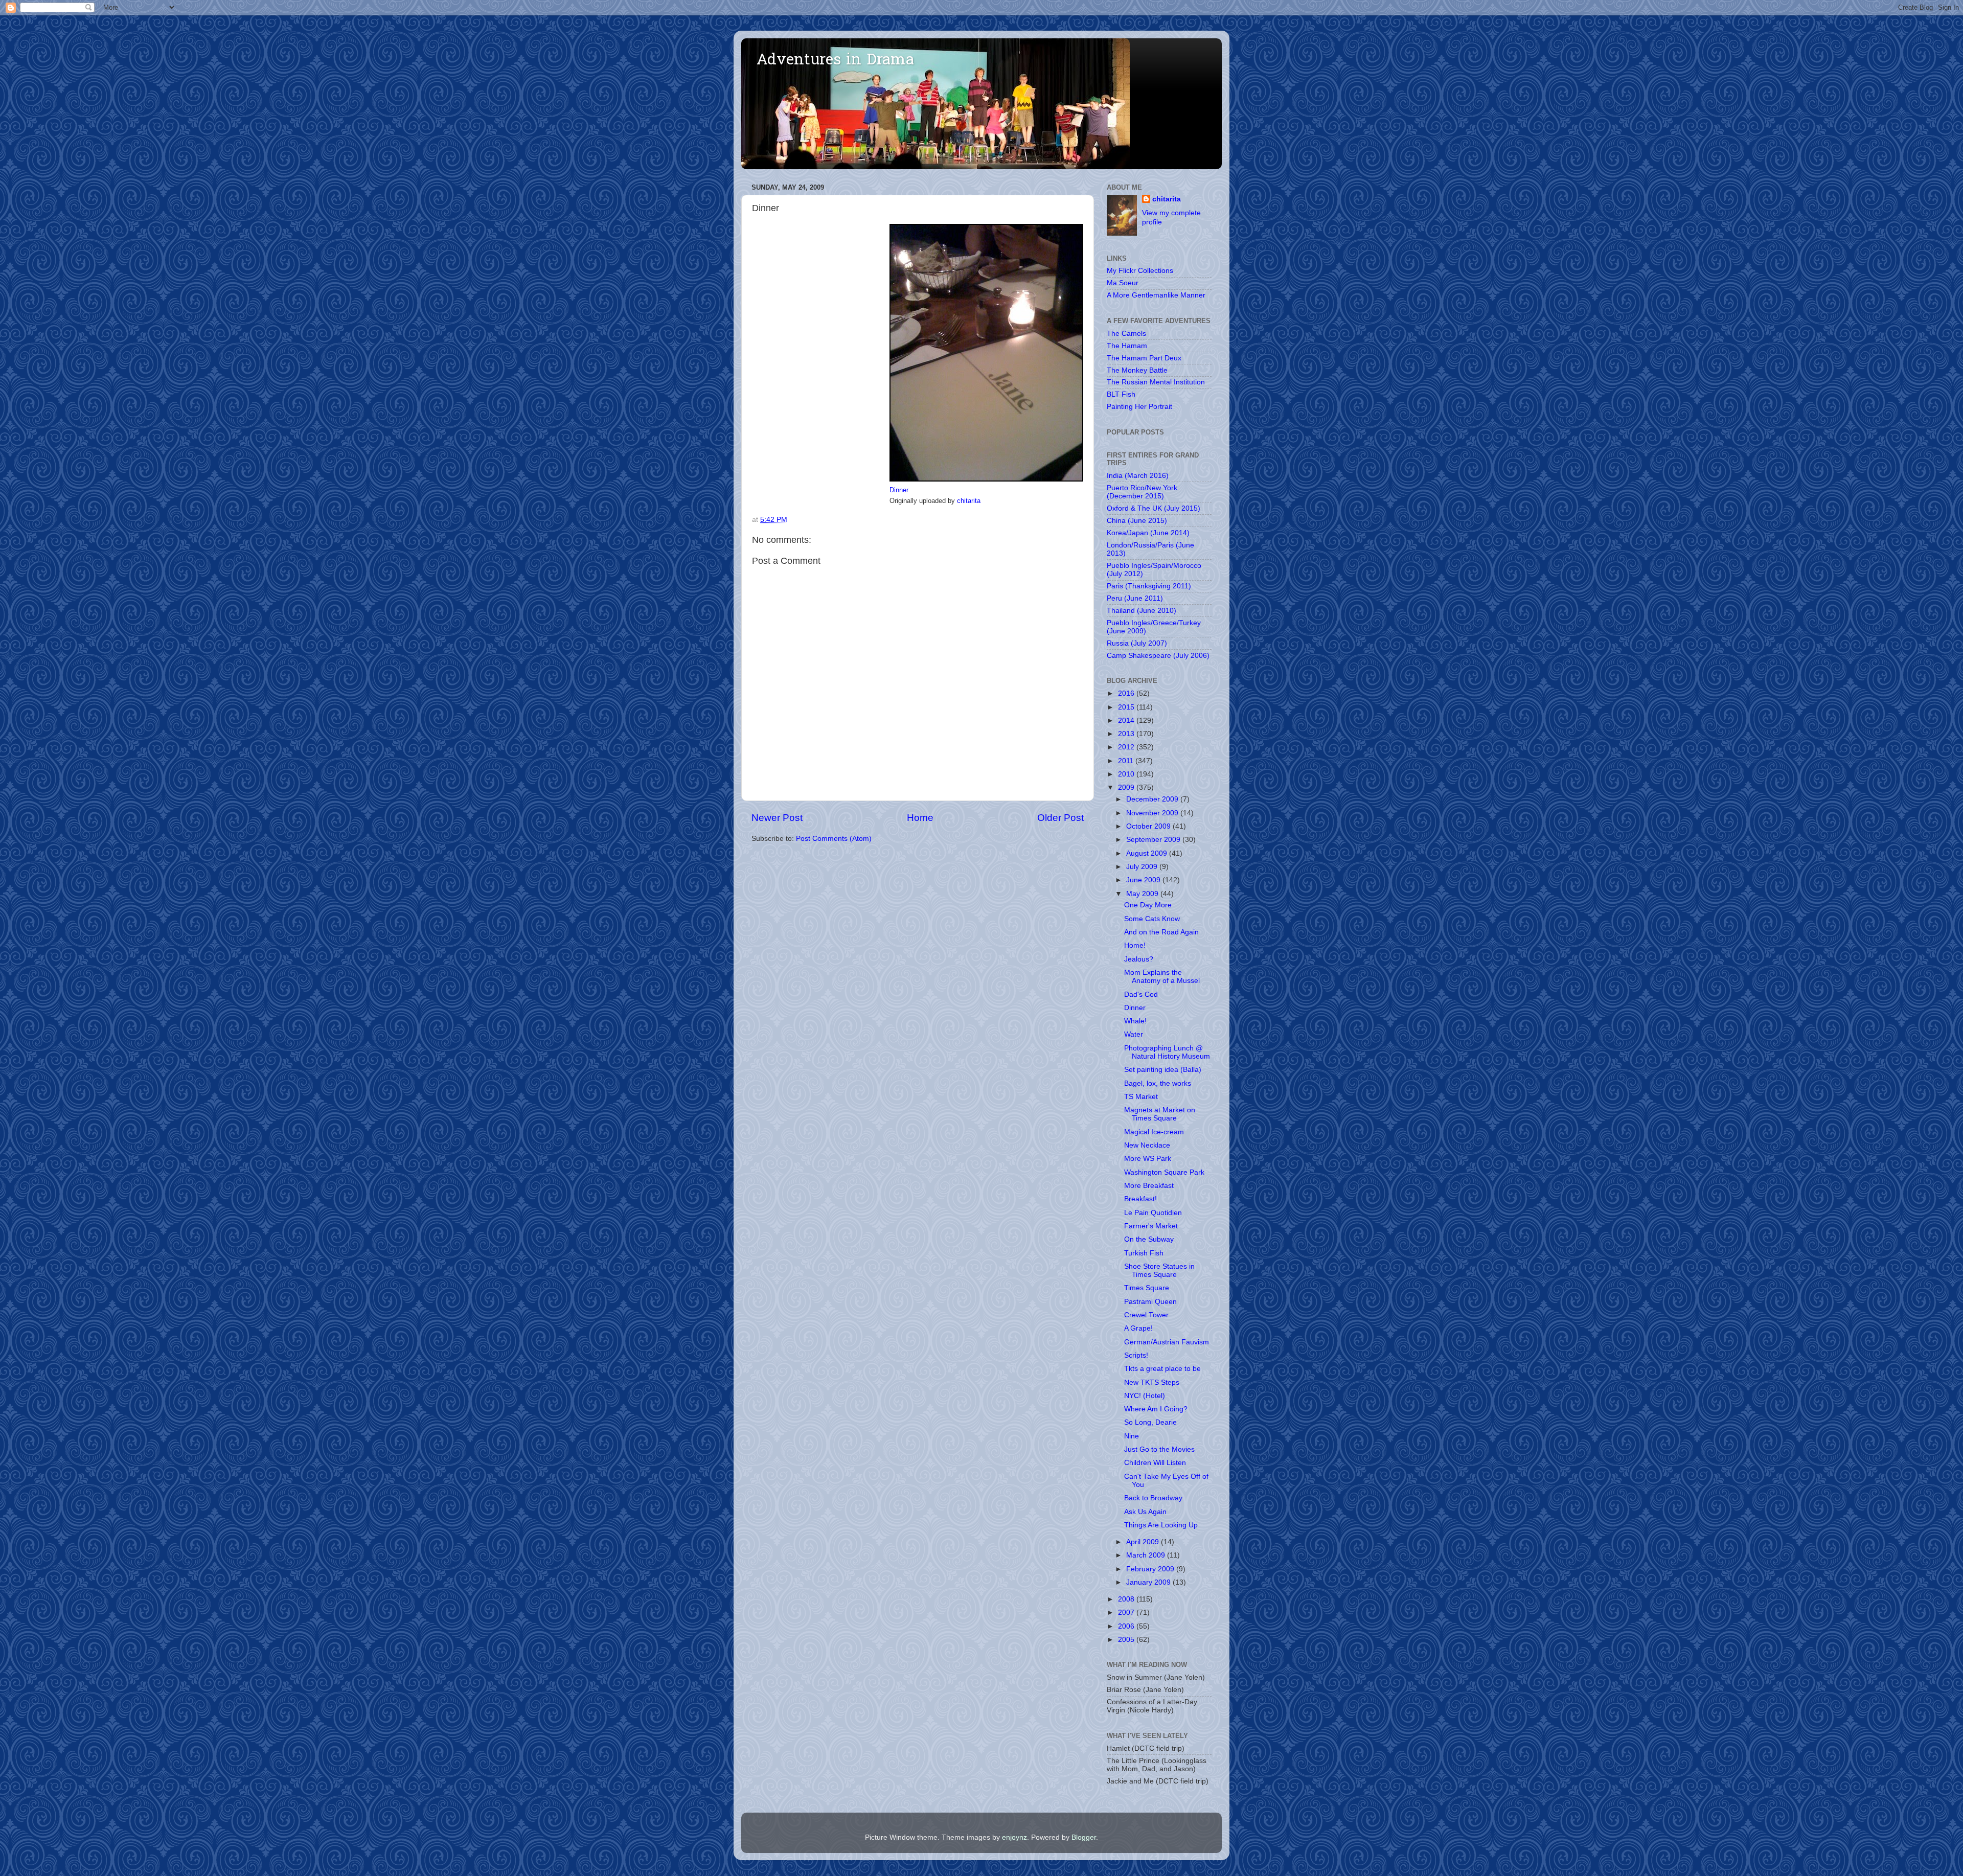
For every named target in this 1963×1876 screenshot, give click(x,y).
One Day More (1148, 905)
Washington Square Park (1164, 1172)
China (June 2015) (1137, 521)
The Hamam (1127, 346)
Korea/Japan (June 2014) (1148, 533)
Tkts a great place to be (1162, 1369)
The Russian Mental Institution (1156, 382)
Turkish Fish (1144, 1253)
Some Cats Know (1152, 919)
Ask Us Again (1145, 1512)
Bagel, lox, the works (1158, 1083)
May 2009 (1143, 894)
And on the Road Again (1161, 932)
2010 (1127, 774)
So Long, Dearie (1150, 1422)
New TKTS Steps (1152, 1382)
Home (920, 818)
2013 (1127, 734)
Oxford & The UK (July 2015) (1154, 508)
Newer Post (777, 818)
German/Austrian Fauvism (1167, 1342)
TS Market (1141, 1097)
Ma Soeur (1123, 283)
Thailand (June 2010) (1142, 611)
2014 (1127, 720)
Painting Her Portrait (1139, 407)
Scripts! (1136, 1355)
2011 (1127, 761)
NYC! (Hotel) (1145, 1396)
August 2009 (1148, 853)
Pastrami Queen (1150, 1302)
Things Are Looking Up (1161, 1525)
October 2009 (1149, 826)
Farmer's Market (1151, 1226)
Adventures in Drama (835, 61)
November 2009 (1153, 813)
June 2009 (1144, 880)
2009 (1127, 787)
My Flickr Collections (1140, 271)
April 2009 (1144, 1542)
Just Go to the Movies (1159, 1449)
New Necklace (1147, 1145)
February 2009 (1151, 1569)
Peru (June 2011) (1135, 598)
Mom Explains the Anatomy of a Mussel (1162, 977)
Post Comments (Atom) (834, 839)
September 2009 (1154, 840)
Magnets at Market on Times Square (1160, 1114)
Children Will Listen (1155, 1463)
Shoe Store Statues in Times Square (1159, 1271)
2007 (1127, 1612)
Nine (1132, 1436)
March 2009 (1147, 1555)
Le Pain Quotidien (1153, 1213)
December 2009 (1153, 799)
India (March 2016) (1138, 476)
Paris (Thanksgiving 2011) (1149, 586)
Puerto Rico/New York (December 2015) (1142, 492)
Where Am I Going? (1156, 1409)
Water (1134, 1034)
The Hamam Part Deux (1144, 358)
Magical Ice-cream (1154, 1132)
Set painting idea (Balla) (1163, 1070)
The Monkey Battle (1137, 370)
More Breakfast (1149, 1186)
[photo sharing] (986, 479)
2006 (1127, 1626)
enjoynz (1014, 1837)
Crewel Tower (1146, 1315)
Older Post (1060, 818)
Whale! (1135, 1021)
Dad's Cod (1141, 994)
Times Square (1147, 1288)
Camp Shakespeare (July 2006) (1158, 656)
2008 (1127, 1599)
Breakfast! (1140, 1199)
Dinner (899, 490)
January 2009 (1149, 1582)
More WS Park (1148, 1159)
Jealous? (1139, 959)
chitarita (969, 501)
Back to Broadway (1153, 1498)
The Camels (1126, 334)
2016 (1127, 693)
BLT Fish (1121, 394)
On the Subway (1149, 1239)
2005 (1127, 1640)
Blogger (1084, 1837)
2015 (1127, 707)
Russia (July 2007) (1137, 643)
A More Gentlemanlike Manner (1156, 295)
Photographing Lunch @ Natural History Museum (1167, 1052)
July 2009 (1143, 867)
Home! (1135, 945)
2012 (1127, 747)
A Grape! (1138, 1328)
